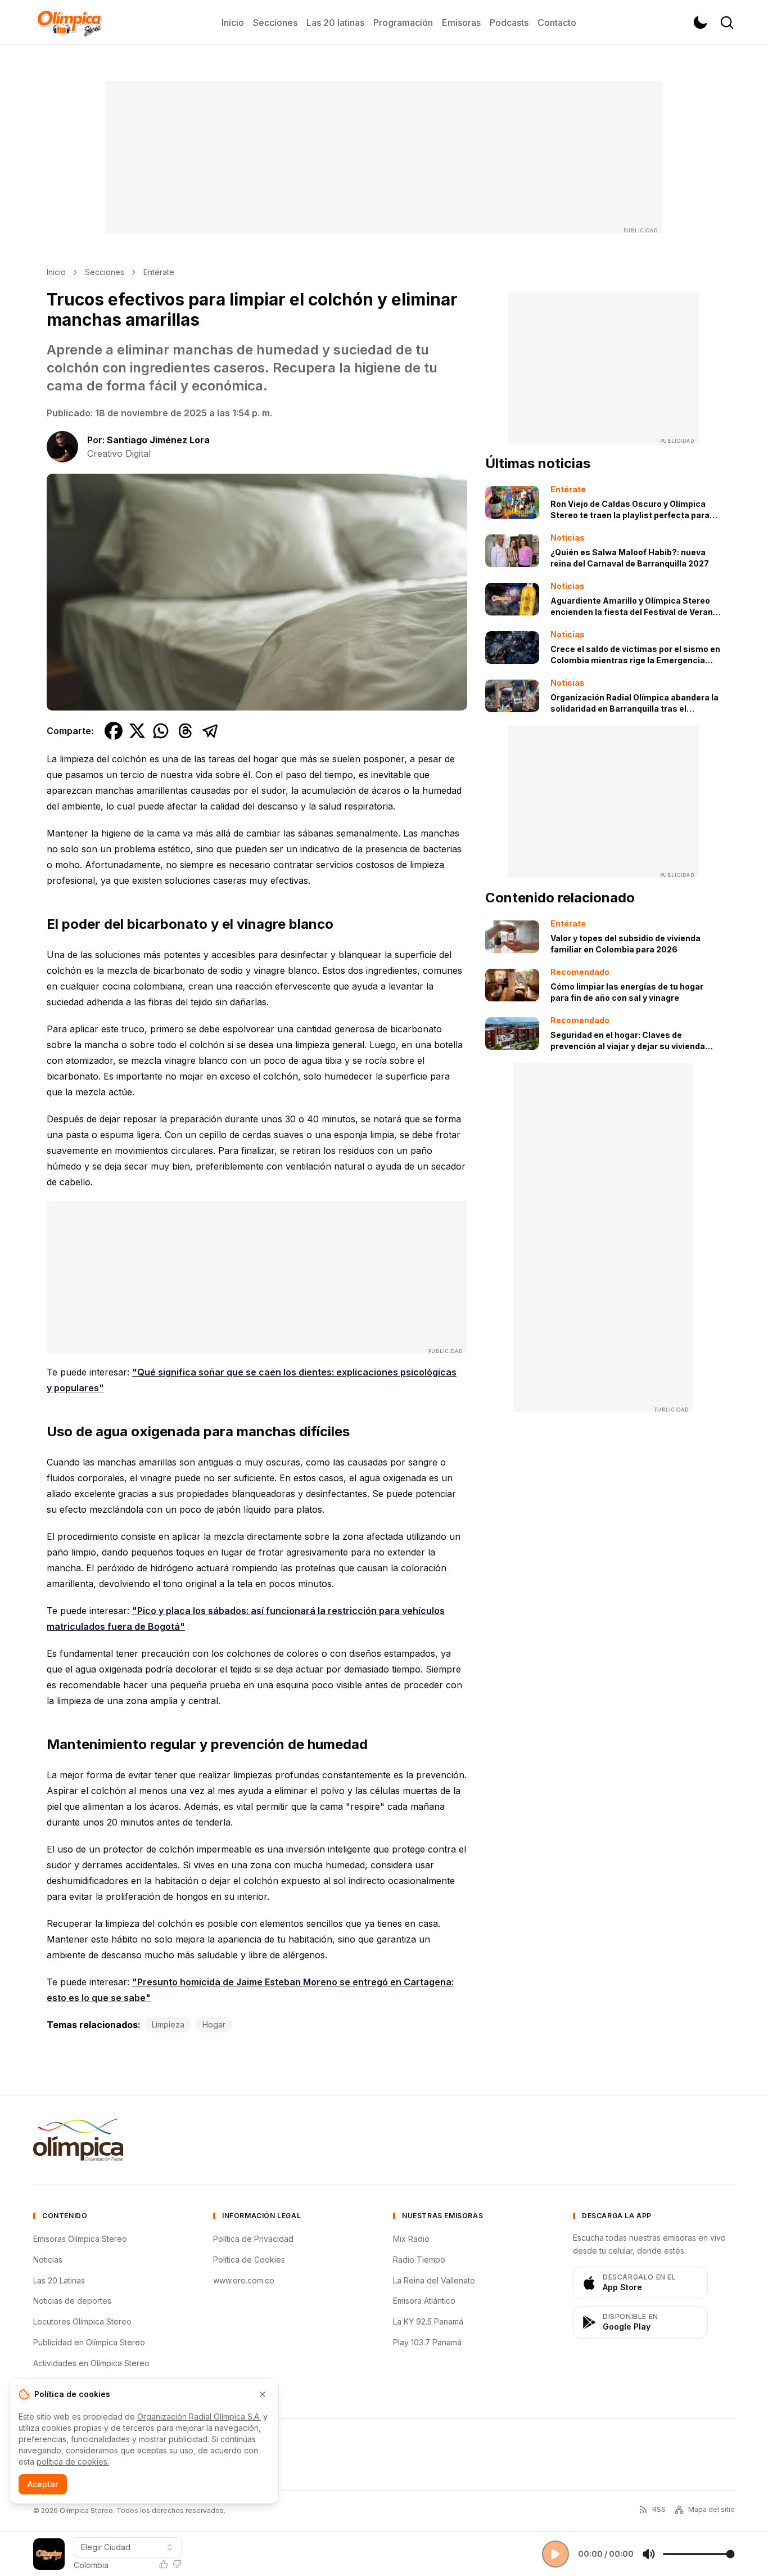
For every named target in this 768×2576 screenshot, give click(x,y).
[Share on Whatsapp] (161, 731)
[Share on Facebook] (114, 731)
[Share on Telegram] (210, 731)
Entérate (159, 272)
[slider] (699, 2554)
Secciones (275, 23)
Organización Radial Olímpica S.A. (199, 2417)
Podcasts (509, 23)
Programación (403, 23)
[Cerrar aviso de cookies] (263, 2394)
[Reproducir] (555, 2554)
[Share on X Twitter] (137, 731)
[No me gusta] (177, 2564)
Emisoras (461, 23)
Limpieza (168, 2024)
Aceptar (43, 2484)
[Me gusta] (164, 2564)
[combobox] (128, 2547)
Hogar (214, 2024)
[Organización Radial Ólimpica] (78, 2140)
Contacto (557, 23)
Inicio (233, 23)
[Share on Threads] (186, 731)
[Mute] (649, 2554)
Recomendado (580, 972)
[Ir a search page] (727, 23)
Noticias (568, 538)
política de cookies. (73, 2462)
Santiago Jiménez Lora (158, 440)
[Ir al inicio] (69, 23)
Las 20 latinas (335, 23)
